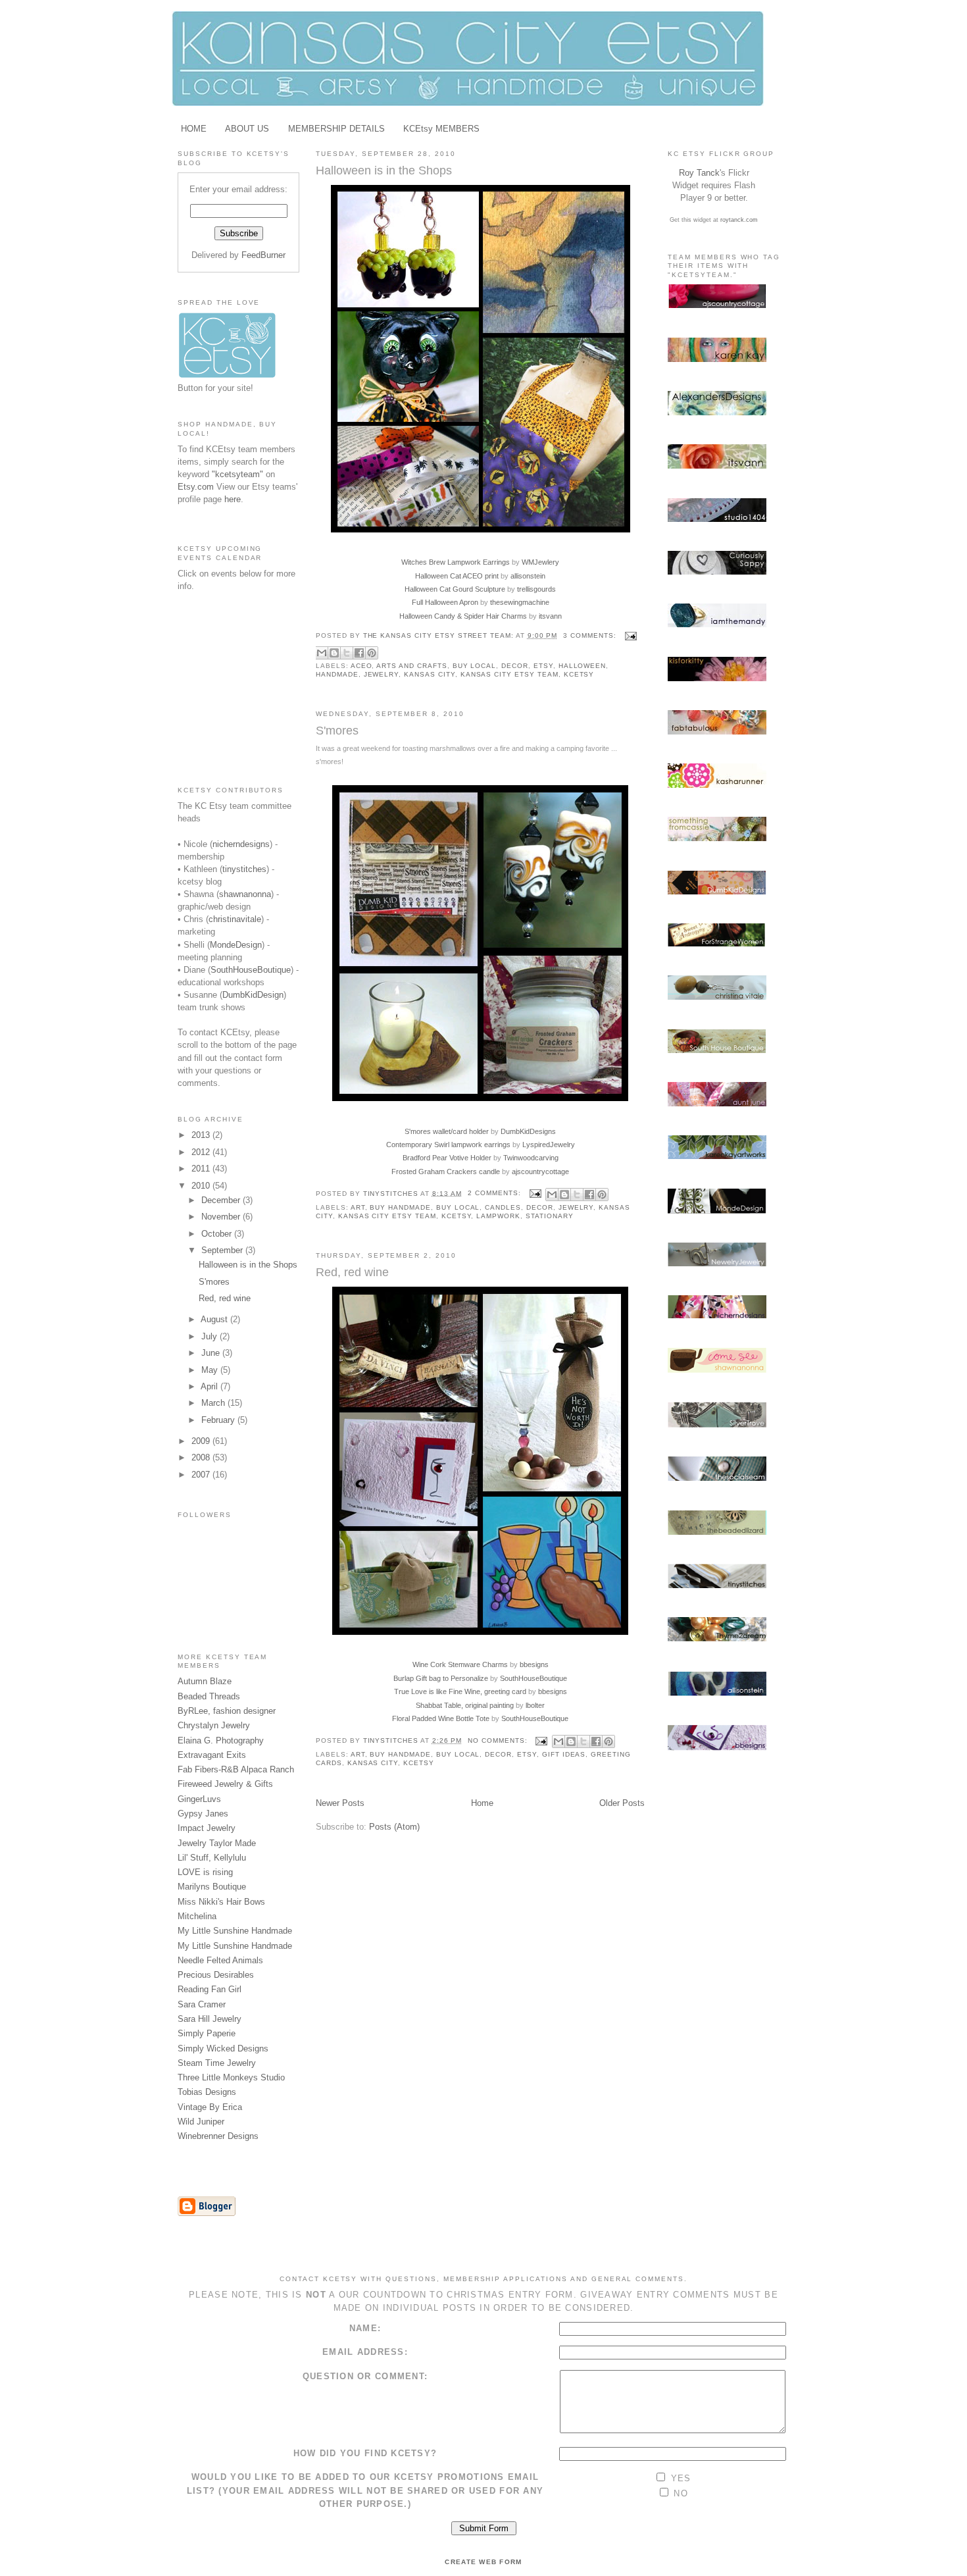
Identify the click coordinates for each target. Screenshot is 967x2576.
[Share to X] (347, 653)
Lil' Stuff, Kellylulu (212, 1858)
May (211, 1370)
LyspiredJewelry (549, 1145)
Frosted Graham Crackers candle (446, 1172)
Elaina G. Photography (221, 1740)
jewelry (382, 674)
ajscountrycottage (540, 1172)
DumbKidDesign (253, 995)
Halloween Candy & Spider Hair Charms (463, 616)
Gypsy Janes (203, 1814)
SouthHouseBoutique (251, 970)
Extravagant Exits (212, 1755)
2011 (202, 1169)
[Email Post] (629, 635)
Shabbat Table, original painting (465, 1705)
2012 (202, 1152)
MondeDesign (236, 945)
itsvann (550, 616)
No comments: (499, 1740)
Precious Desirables (216, 1975)
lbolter (535, 1705)
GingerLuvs (199, 1799)
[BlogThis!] (334, 653)
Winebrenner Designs (218, 2136)
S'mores (214, 1282)
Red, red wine (225, 1298)
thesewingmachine (520, 602)
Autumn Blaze (205, 1681)
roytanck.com (739, 220)
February (219, 1420)
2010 (202, 1186)
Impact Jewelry (207, 1828)
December (222, 1200)
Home (482, 1803)
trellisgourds (536, 589)
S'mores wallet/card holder (447, 1131)
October (218, 1234)
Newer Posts (340, 1803)
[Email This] (322, 653)
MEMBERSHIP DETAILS (336, 129)
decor (515, 666)
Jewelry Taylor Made (217, 1843)
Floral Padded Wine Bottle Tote (441, 1718)
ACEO (361, 666)
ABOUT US (247, 129)
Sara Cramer (202, 2004)
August (215, 1319)
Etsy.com (196, 487)
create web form (483, 2562)
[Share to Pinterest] (372, 653)
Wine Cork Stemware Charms (460, 1664)
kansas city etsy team (509, 674)
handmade (337, 674)
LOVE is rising (205, 1872)
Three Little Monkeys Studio (231, 2077)
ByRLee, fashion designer (227, 1711)
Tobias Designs (207, 2092)
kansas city (430, 674)
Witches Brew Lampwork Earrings (456, 562)
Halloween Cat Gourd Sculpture (455, 589)
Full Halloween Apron (445, 602)
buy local (475, 666)
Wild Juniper (201, 2122)
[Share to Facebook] (359, 653)
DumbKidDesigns (528, 1131)
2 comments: (495, 1193)
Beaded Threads (209, 1696)
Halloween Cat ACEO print (457, 576)
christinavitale (235, 919)
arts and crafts (411, 666)
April (211, 1386)
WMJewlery (540, 562)
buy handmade (400, 1207)
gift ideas (564, 1754)
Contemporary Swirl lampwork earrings (448, 1145)
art (358, 1207)
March (214, 1403)
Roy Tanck (699, 173)
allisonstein (528, 576)
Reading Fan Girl (210, 1989)
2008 (202, 1457)
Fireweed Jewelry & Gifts (225, 1784)
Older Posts (622, 1803)
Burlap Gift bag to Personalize (441, 1678)
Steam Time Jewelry (217, 2063)
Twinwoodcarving (531, 1158)
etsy (543, 666)
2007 (202, 1475)
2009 (202, 1441)
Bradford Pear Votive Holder (447, 1158)
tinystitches (244, 869)
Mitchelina (197, 1916)
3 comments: (591, 635)
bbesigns (534, 1664)
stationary (550, 1216)
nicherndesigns (241, 844)
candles (503, 1207)
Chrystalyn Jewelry (214, 1725)
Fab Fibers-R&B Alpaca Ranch (236, 1769)
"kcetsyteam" (237, 474)
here (233, 499)
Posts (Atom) (394, 1827)
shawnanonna (245, 894)
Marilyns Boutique (212, 1887)
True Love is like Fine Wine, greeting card (460, 1691)
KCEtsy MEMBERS (441, 129)
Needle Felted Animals (220, 1960)
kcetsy (579, 674)
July (211, 1336)
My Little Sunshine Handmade (235, 1931)
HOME (194, 129)
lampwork (498, 1216)
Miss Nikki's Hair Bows (221, 1902)
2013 (202, 1135)
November (222, 1217)
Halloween (583, 666)
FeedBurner (263, 255)
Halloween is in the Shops (248, 1265)
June (212, 1353)
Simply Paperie (207, 2033)
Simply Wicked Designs (223, 2048)
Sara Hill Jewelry (210, 2019)
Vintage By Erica (210, 2107)
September (223, 1250)
